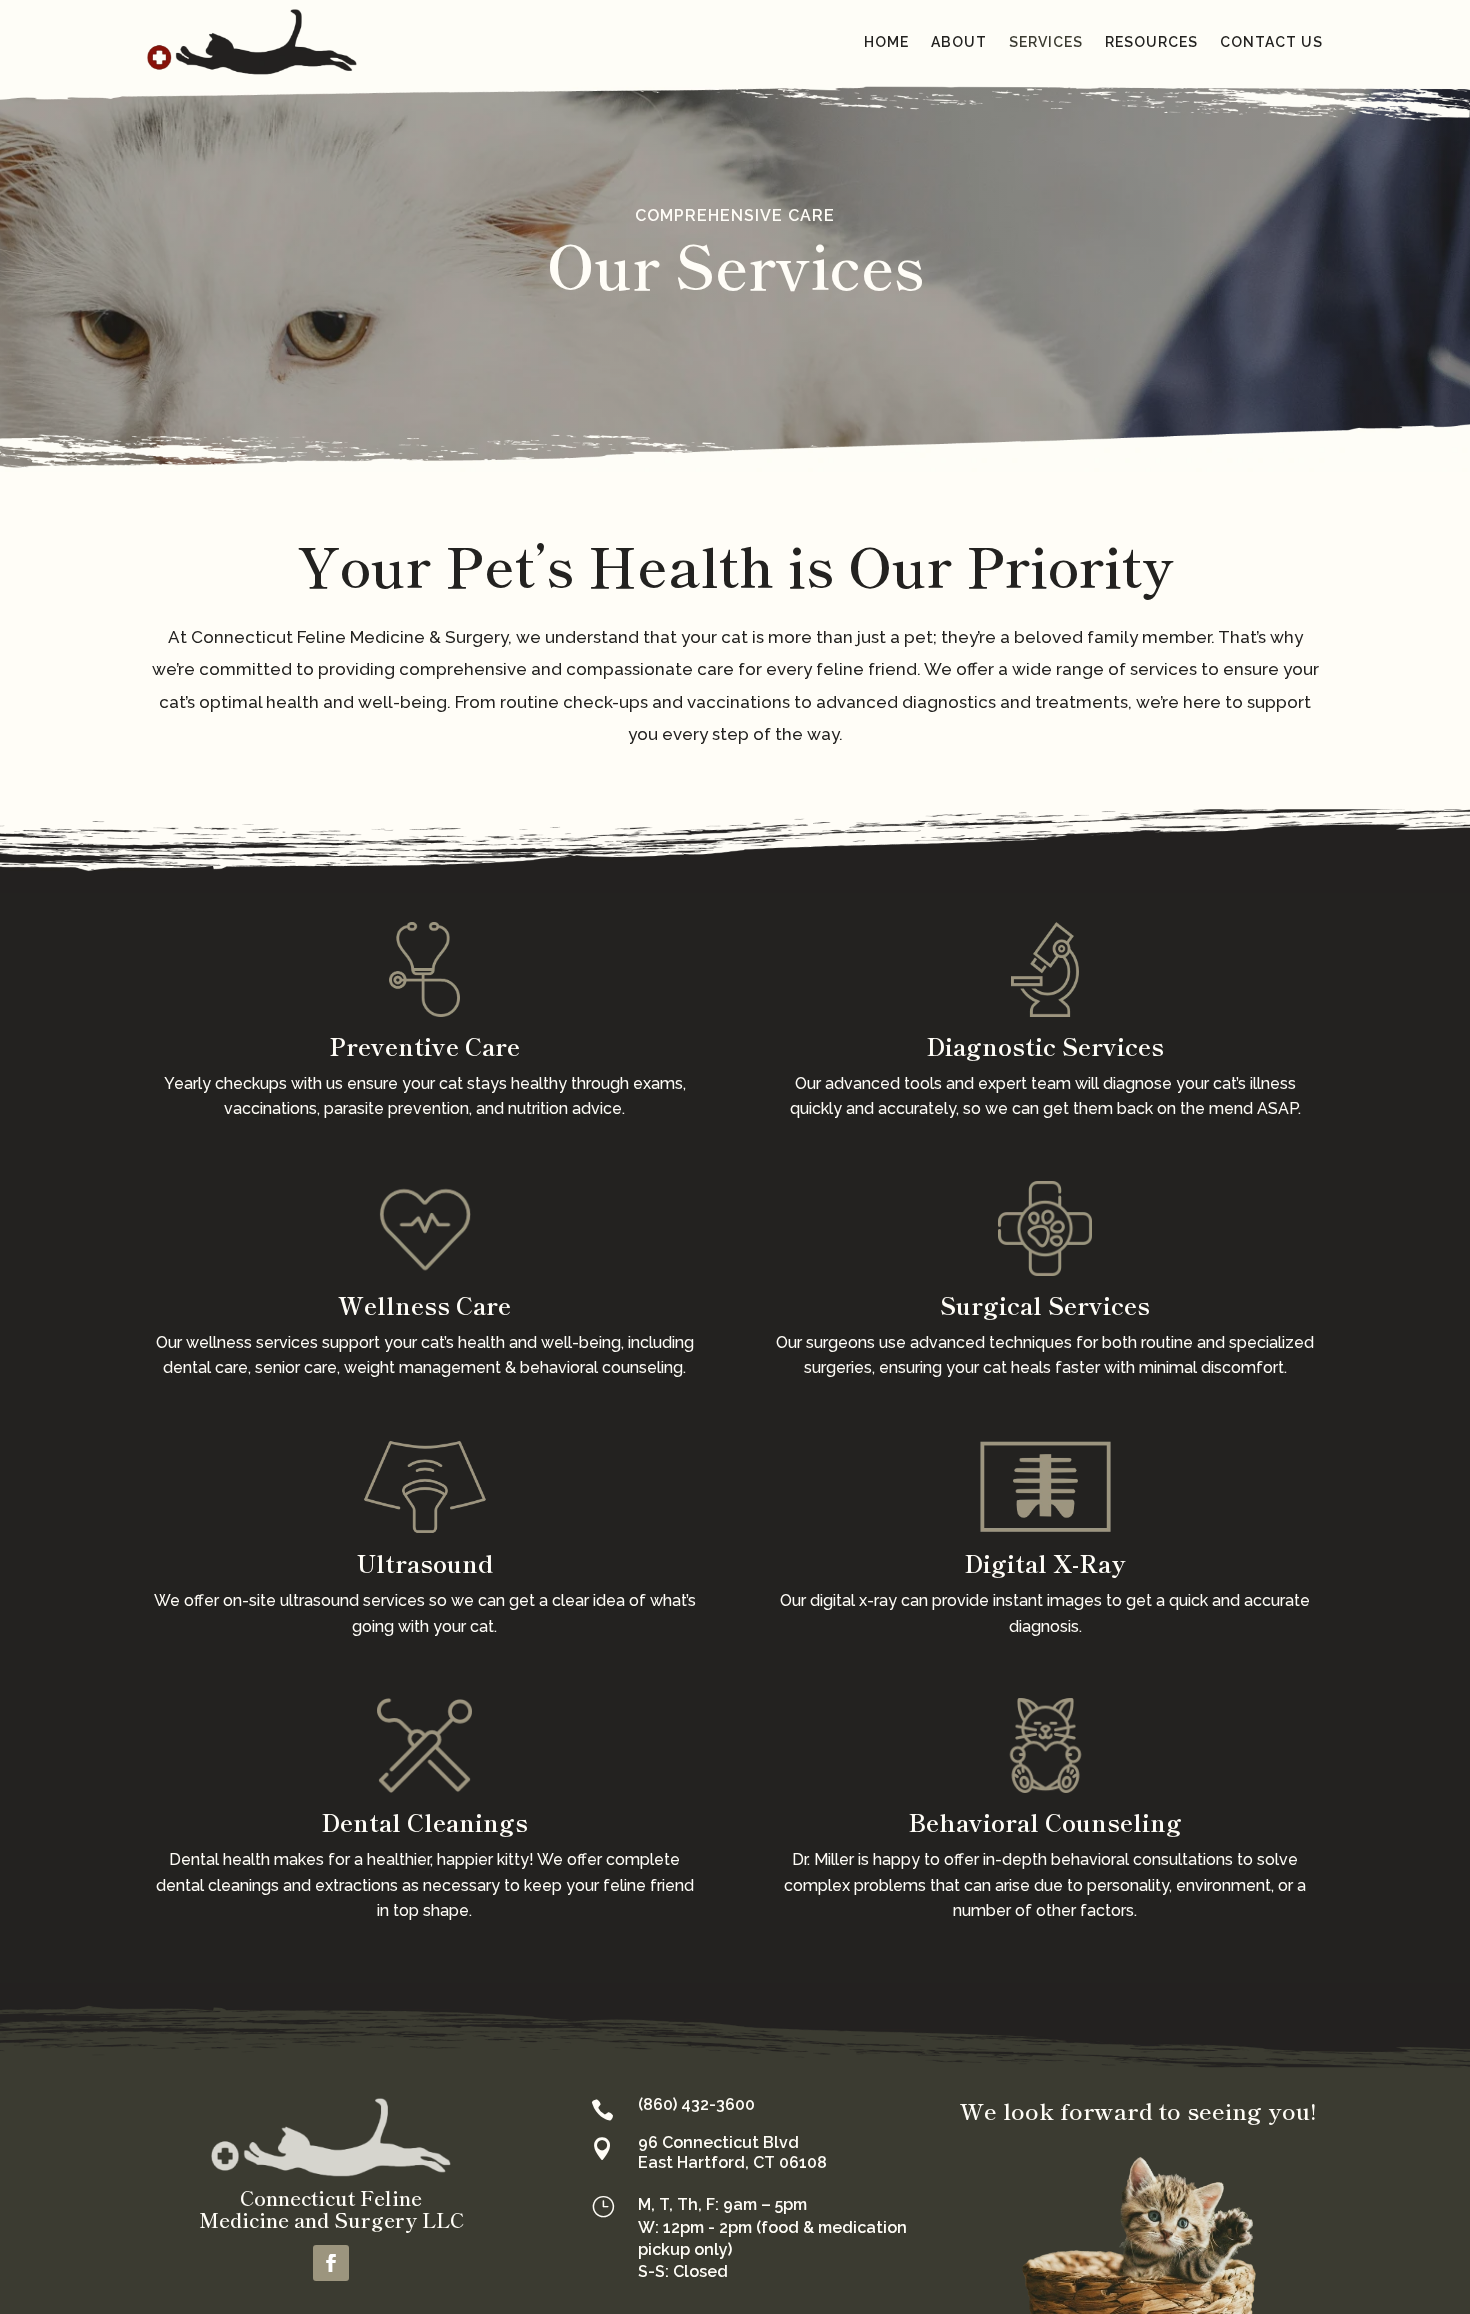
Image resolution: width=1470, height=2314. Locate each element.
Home (886, 42)
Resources (1151, 42)
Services (1046, 42)
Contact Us (1271, 42)
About (959, 42)
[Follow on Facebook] (331, 2263)
